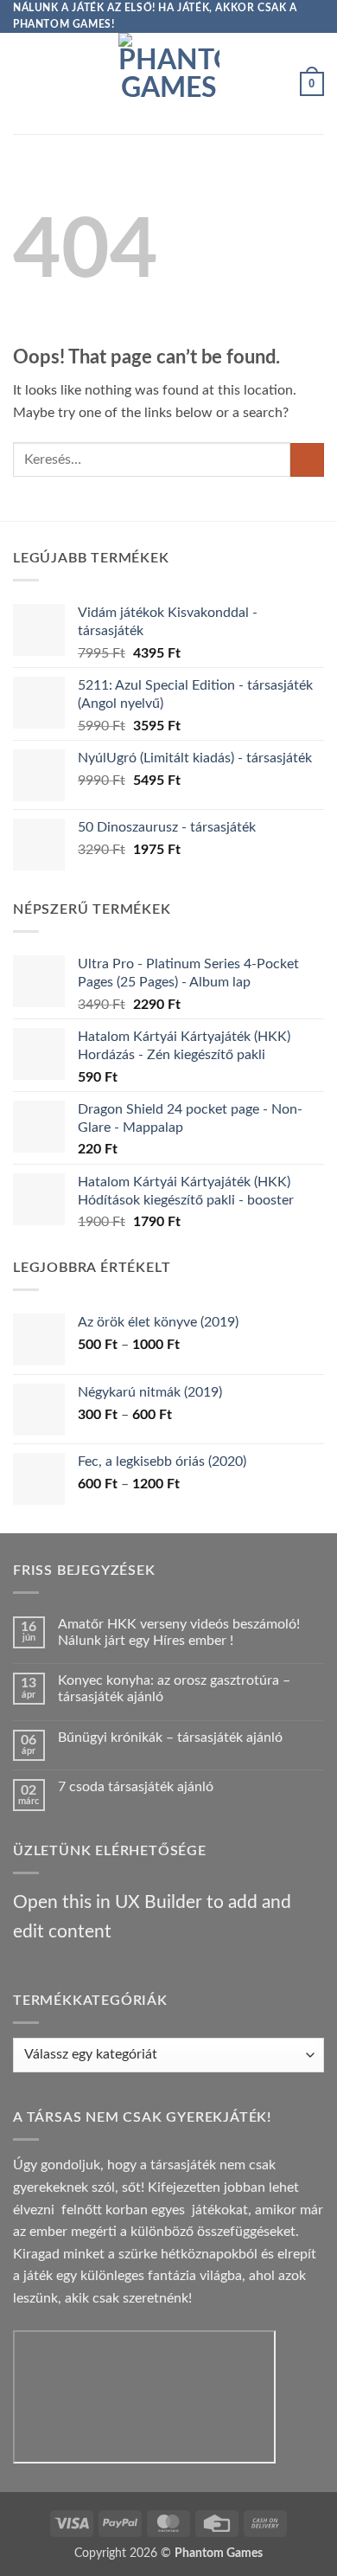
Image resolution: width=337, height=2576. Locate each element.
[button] (23, 84)
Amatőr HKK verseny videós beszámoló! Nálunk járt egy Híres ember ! (179, 1632)
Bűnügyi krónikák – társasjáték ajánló (170, 1738)
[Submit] (307, 460)
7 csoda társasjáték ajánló (136, 1787)
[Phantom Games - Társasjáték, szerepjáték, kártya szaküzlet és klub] (169, 84)
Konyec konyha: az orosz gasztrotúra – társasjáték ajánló (174, 1689)
